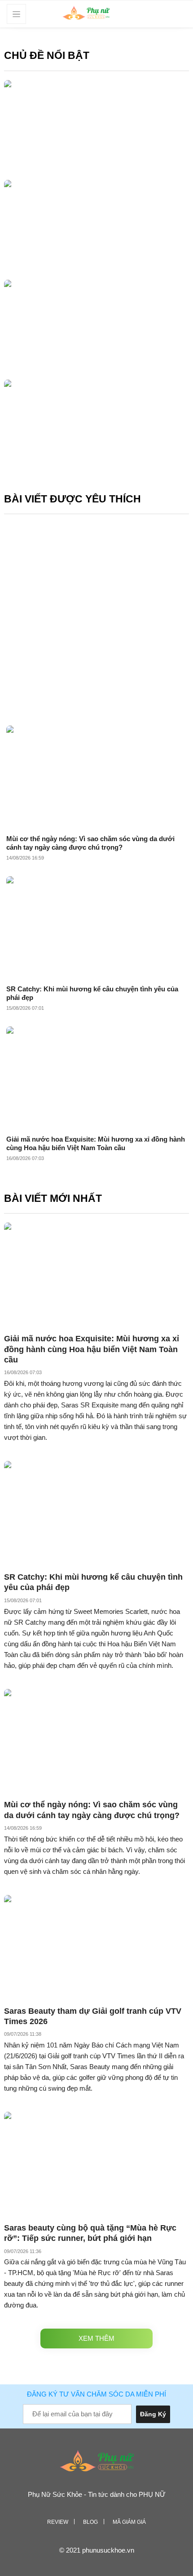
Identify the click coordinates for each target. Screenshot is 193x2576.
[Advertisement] (96, 618)
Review (58, 2522)
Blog (90, 2522)
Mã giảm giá (129, 2522)
